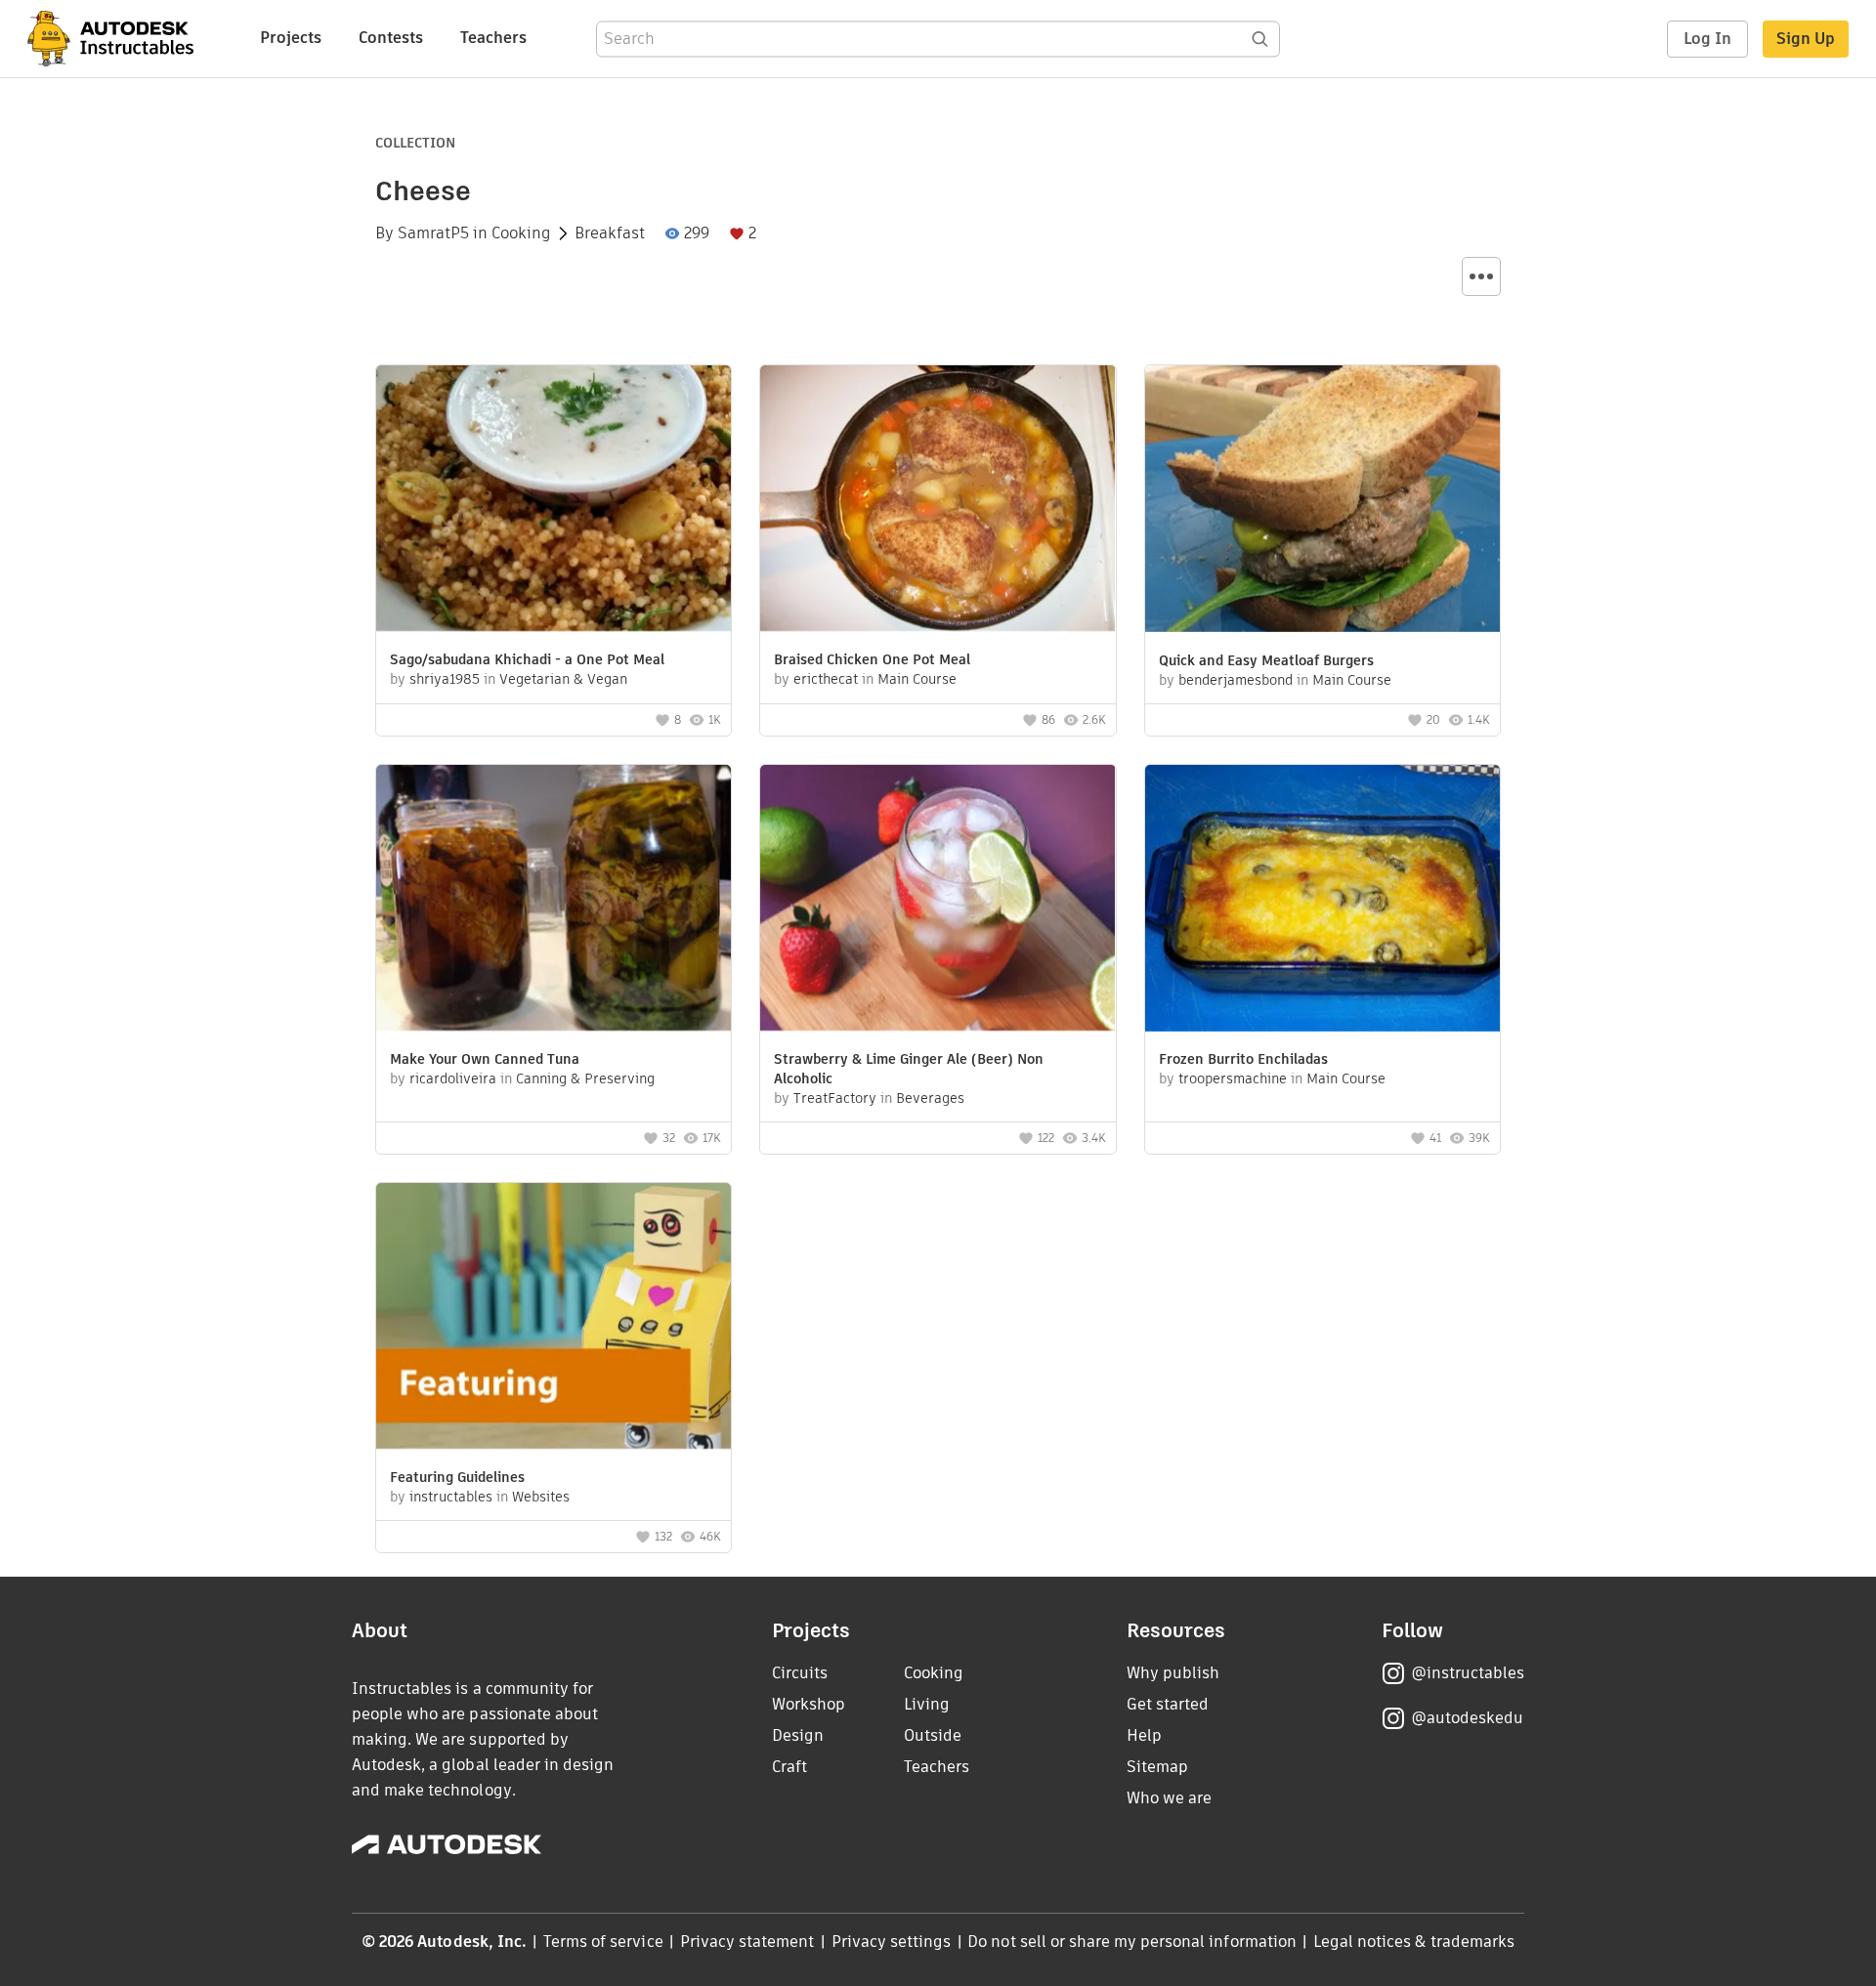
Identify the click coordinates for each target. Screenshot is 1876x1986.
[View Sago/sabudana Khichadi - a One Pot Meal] (554, 501)
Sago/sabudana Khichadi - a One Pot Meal (527, 659)
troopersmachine (1233, 1078)
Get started (1168, 1704)
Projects (291, 38)
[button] (1481, 276)
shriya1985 (445, 679)
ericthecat (826, 679)
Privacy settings (892, 1942)
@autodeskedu (1467, 1718)
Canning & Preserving (585, 1078)
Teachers (493, 38)
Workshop (809, 1704)
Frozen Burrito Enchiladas (1243, 1059)
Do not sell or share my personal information (1131, 1942)
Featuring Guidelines (457, 1477)
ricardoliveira (453, 1078)
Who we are (1169, 1798)
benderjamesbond (1236, 680)
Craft (789, 1767)
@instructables (1468, 1673)
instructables (451, 1497)
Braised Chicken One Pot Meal (872, 659)
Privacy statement (747, 1942)
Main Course (917, 679)
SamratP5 (433, 233)
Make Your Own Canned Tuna (485, 1059)
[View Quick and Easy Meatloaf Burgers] (1322, 501)
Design (798, 1735)
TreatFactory (835, 1098)
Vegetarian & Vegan (563, 679)
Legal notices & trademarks (1414, 1942)
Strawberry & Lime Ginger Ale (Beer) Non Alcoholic (909, 1069)
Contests (391, 38)
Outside (933, 1735)
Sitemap (1157, 1767)
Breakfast (610, 233)
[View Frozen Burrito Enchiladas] (1322, 901)
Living (927, 1704)
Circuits (800, 1673)
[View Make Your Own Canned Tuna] (554, 900)
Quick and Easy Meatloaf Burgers (1266, 660)
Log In (1707, 39)
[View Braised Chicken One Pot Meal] (938, 501)
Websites (541, 1497)
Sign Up (1806, 39)
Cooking (521, 233)
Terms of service (603, 1942)
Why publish (1173, 1673)
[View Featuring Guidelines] (554, 1318)
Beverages (930, 1098)
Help (1144, 1735)
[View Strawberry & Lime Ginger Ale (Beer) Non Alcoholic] (938, 900)
